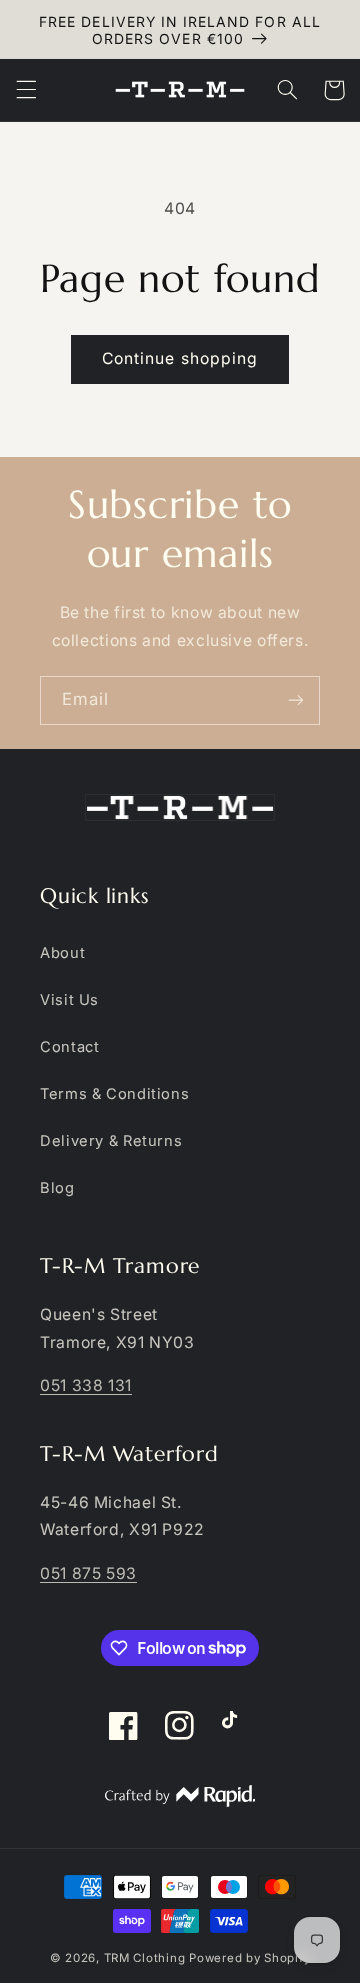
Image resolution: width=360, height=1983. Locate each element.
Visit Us (69, 1000)
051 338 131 (86, 1385)
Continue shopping (180, 358)
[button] (26, 90)
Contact (69, 1047)
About (62, 953)
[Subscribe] (296, 700)
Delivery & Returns (111, 1141)
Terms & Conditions (114, 1094)
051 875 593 (88, 1573)
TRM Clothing (145, 1958)
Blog (57, 1188)
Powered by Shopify (249, 1958)
